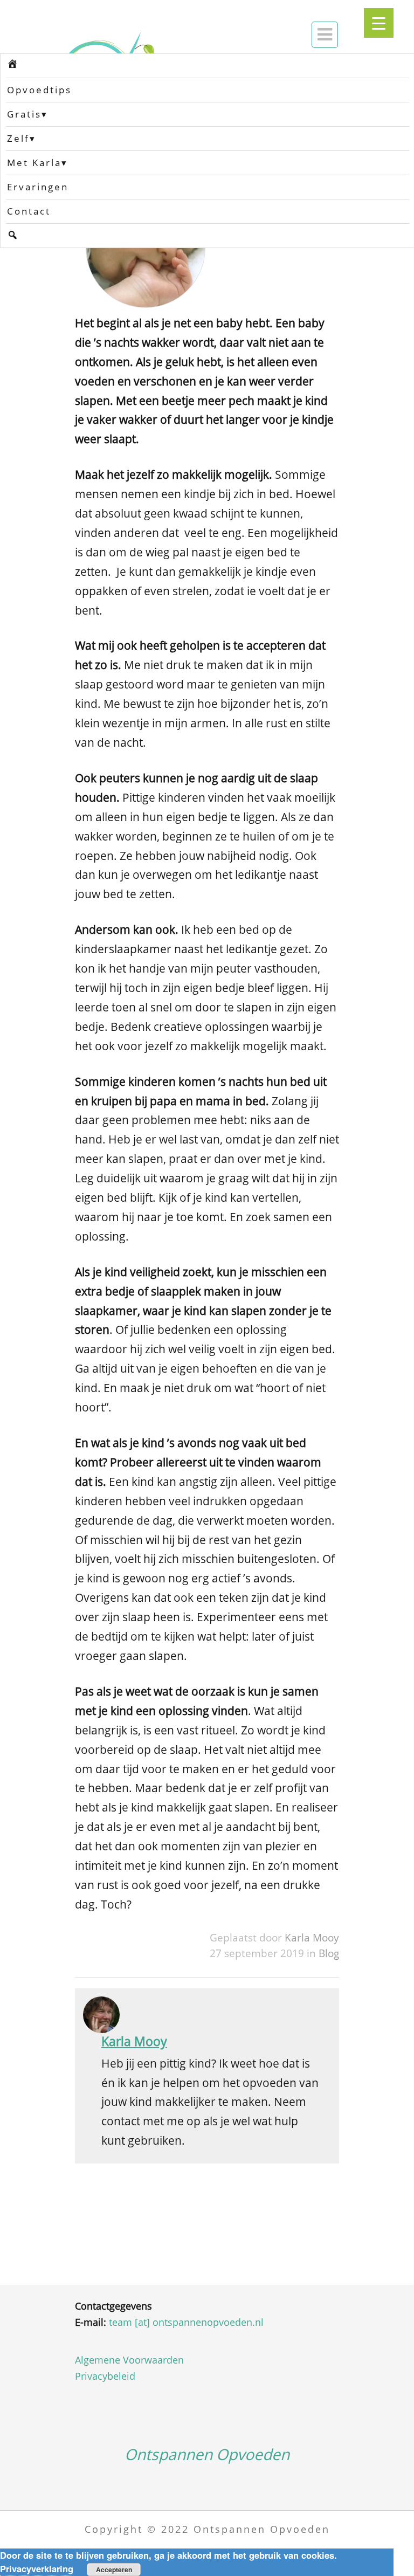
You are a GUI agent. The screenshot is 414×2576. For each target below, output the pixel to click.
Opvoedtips (39, 90)
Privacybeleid (105, 2376)
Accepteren (114, 2570)
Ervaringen (38, 187)
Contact (29, 211)
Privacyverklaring (37, 2568)
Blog (329, 1953)
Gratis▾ (27, 114)
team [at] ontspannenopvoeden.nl (186, 2322)
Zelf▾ (22, 138)
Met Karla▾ (37, 163)
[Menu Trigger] (379, 23)
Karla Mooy (312, 1937)
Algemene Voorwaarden (129, 2360)
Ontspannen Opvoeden (207, 2454)
